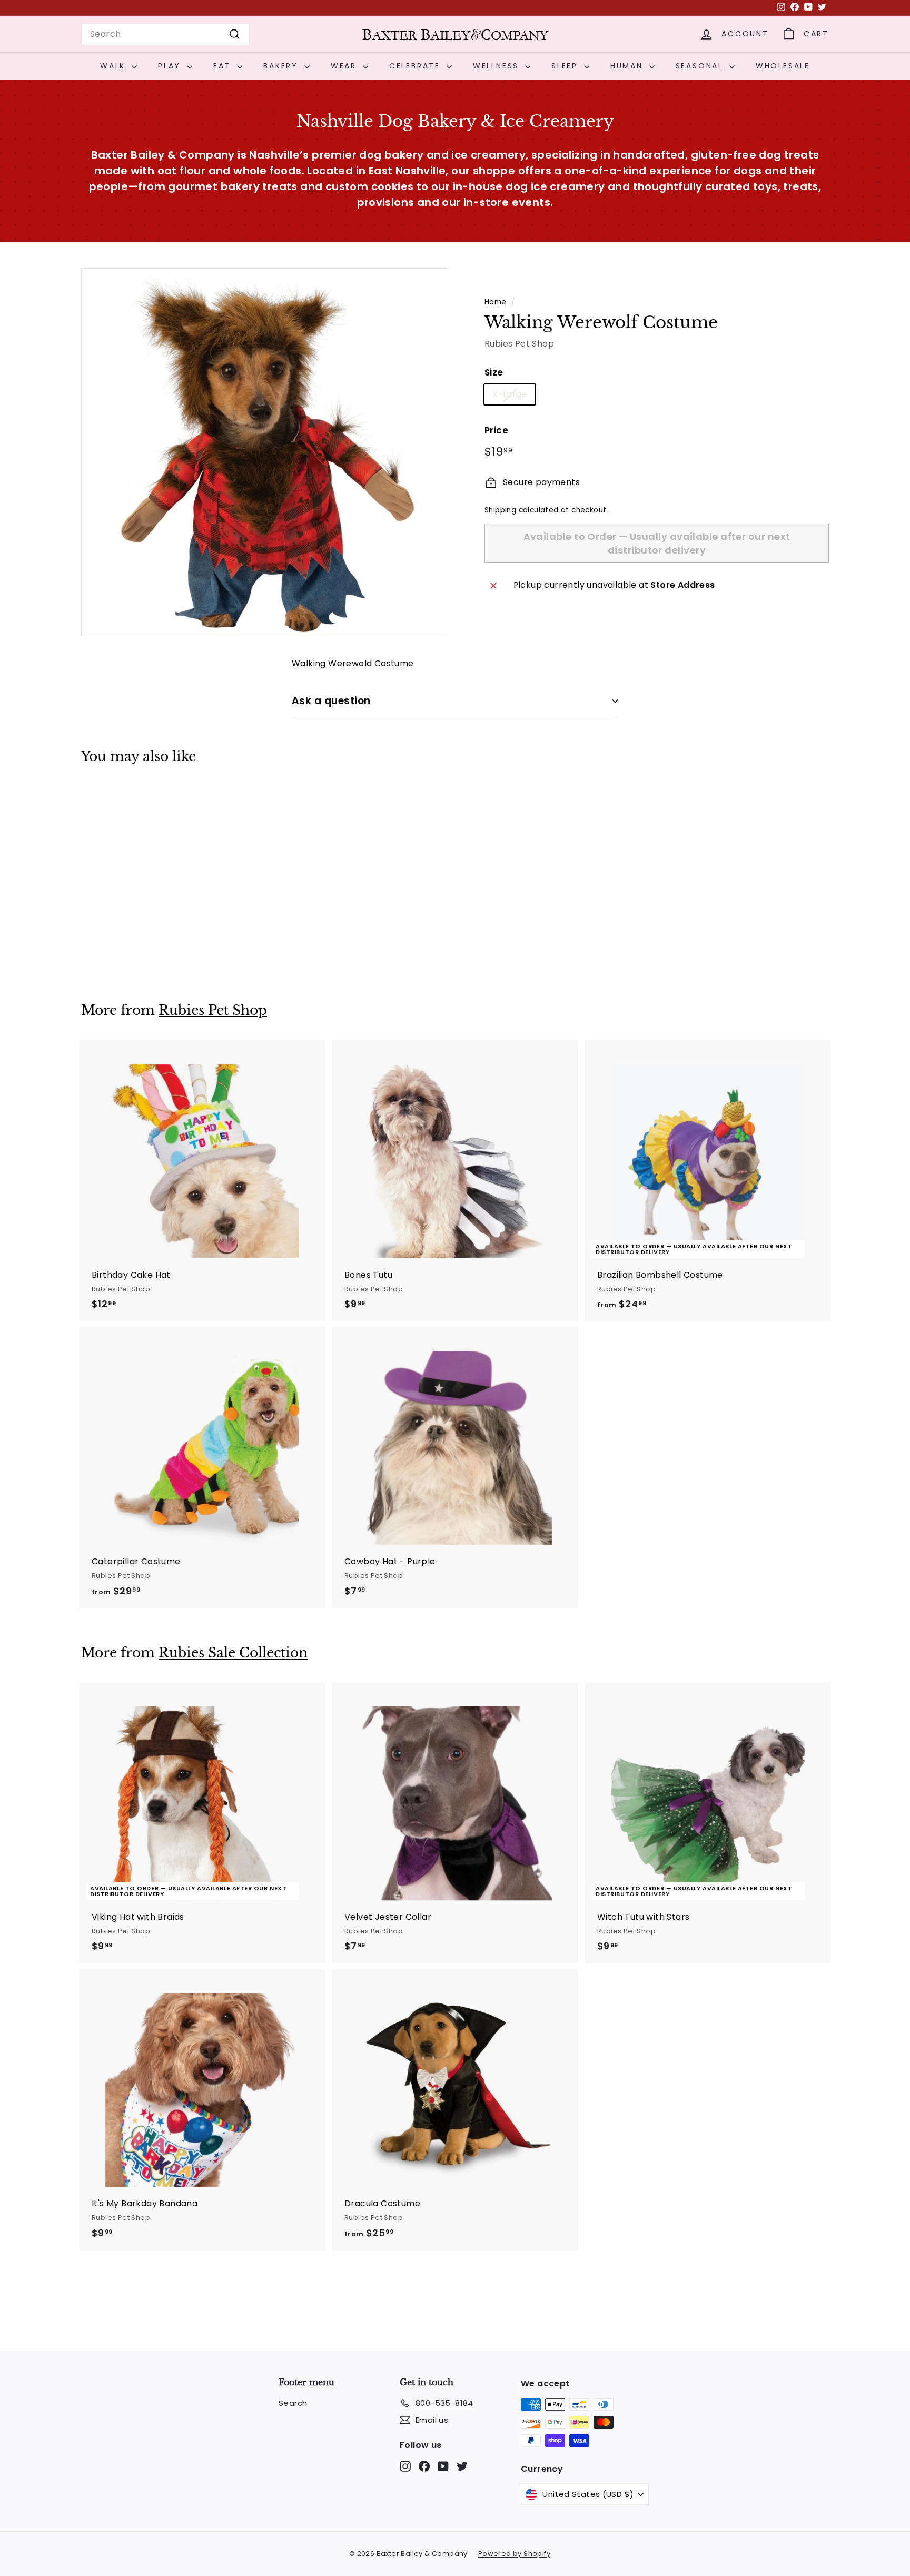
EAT (224, 66)
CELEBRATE (417, 66)
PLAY (171, 66)
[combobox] (165, 34)
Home (496, 302)
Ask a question (331, 701)
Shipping (500, 510)
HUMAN (629, 66)
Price (496, 431)
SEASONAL (701, 66)
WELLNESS (498, 66)
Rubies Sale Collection (233, 1653)
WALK (115, 66)
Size (494, 372)
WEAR (345, 66)
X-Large (510, 395)
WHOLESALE (783, 66)
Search (293, 2403)
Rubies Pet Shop (519, 344)
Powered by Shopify (514, 2554)
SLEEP (566, 66)
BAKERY (283, 66)
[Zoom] (265, 452)
